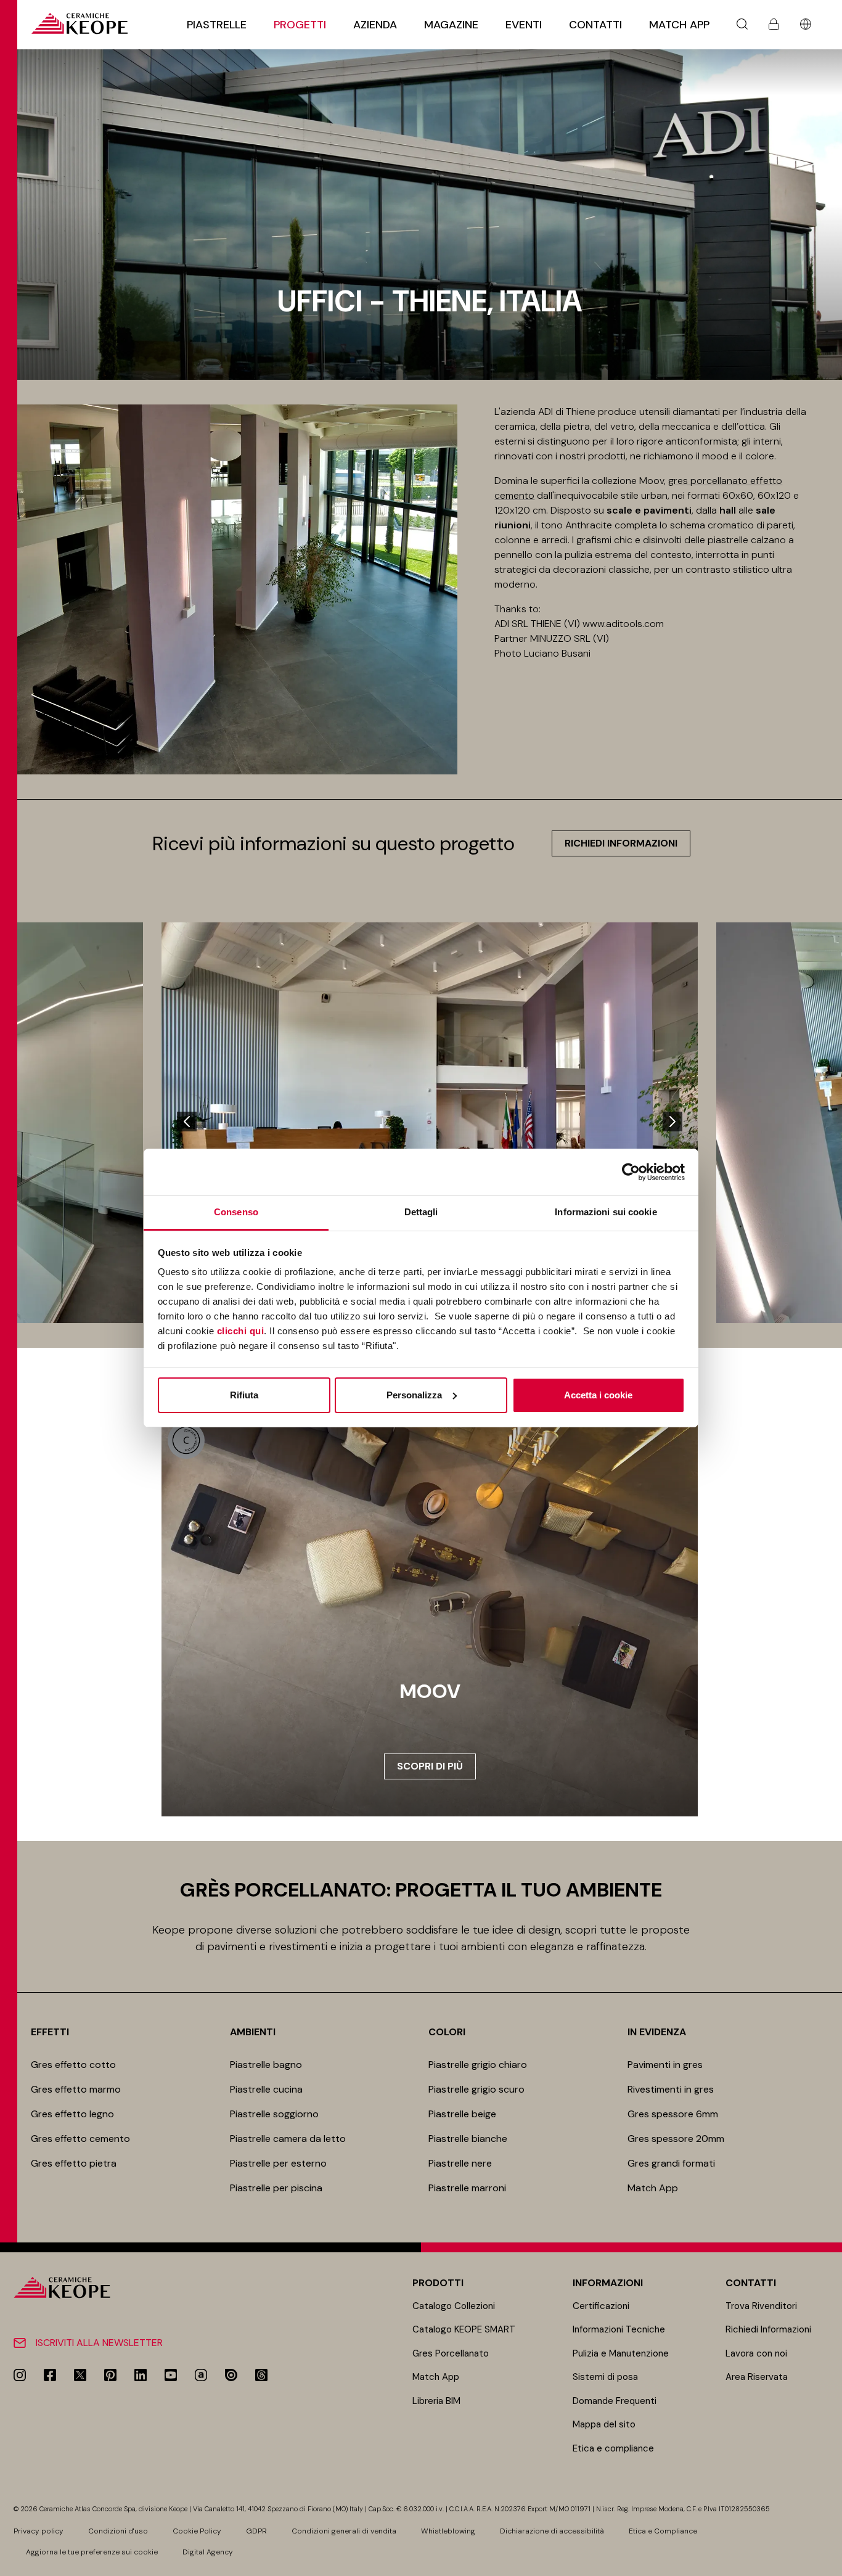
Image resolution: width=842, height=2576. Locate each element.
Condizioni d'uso (118, 2531)
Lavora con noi (756, 2353)
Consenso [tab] (236, 1212)
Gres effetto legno (72, 2114)
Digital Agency (208, 2552)
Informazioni (608, 2283)
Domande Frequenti (615, 2401)
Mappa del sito (604, 2424)
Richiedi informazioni (621, 843)
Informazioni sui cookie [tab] (606, 1212)
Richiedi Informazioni (768, 2329)
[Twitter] (80, 2375)
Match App (679, 25)
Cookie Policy (197, 2531)
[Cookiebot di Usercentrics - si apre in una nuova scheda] (631, 1172)
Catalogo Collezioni (454, 2306)
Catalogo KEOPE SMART (464, 2329)
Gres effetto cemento (80, 2139)
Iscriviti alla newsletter (99, 2343)
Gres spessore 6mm (673, 2114)
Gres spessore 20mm (676, 2139)
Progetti (300, 25)
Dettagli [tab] (421, 1212)
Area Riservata (757, 2377)
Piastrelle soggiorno (274, 2114)
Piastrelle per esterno (278, 2163)
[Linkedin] (141, 2375)
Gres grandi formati (671, 2163)
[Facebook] (50, 2375)
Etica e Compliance (663, 2531)
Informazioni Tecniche (619, 2329)
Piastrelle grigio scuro (476, 2089)
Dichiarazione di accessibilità (552, 2531)
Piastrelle (217, 25)
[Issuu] (231, 2375)
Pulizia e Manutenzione (621, 2353)
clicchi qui (241, 1331)
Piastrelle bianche (468, 2139)
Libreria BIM (436, 2401)
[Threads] (261, 2375)
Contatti (595, 25)
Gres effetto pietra (74, 2163)
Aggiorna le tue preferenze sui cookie (92, 2552)
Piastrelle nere (460, 2163)
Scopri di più (430, 1766)
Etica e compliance (613, 2448)
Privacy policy (39, 2531)
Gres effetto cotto (73, 2065)
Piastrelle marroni (467, 2188)
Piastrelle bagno (266, 2065)
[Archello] (201, 2375)
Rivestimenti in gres (671, 2089)
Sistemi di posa (605, 2377)
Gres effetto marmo (76, 2089)
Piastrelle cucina (266, 2089)
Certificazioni (601, 2306)
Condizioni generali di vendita (344, 2531)
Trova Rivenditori (761, 2306)
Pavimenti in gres (665, 2065)
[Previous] (187, 1122)
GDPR (256, 2531)
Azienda (375, 25)
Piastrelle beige (462, 2114)
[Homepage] (79, 24)
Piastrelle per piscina (276, 2188)
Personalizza (414, 1395)
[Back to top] (828, 2562)
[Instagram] (20, 2375)
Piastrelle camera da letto (288, 2139)
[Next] (672, 1122)
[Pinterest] (110, 2375)
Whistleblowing (448, 2531)
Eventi (524, 25)
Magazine (451, 25)
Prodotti (438, 2283)
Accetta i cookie (598, 1395)
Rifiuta (244, 1395)
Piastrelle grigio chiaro (478, 2065)
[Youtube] (171, 2375)
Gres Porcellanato (451, 2353)
